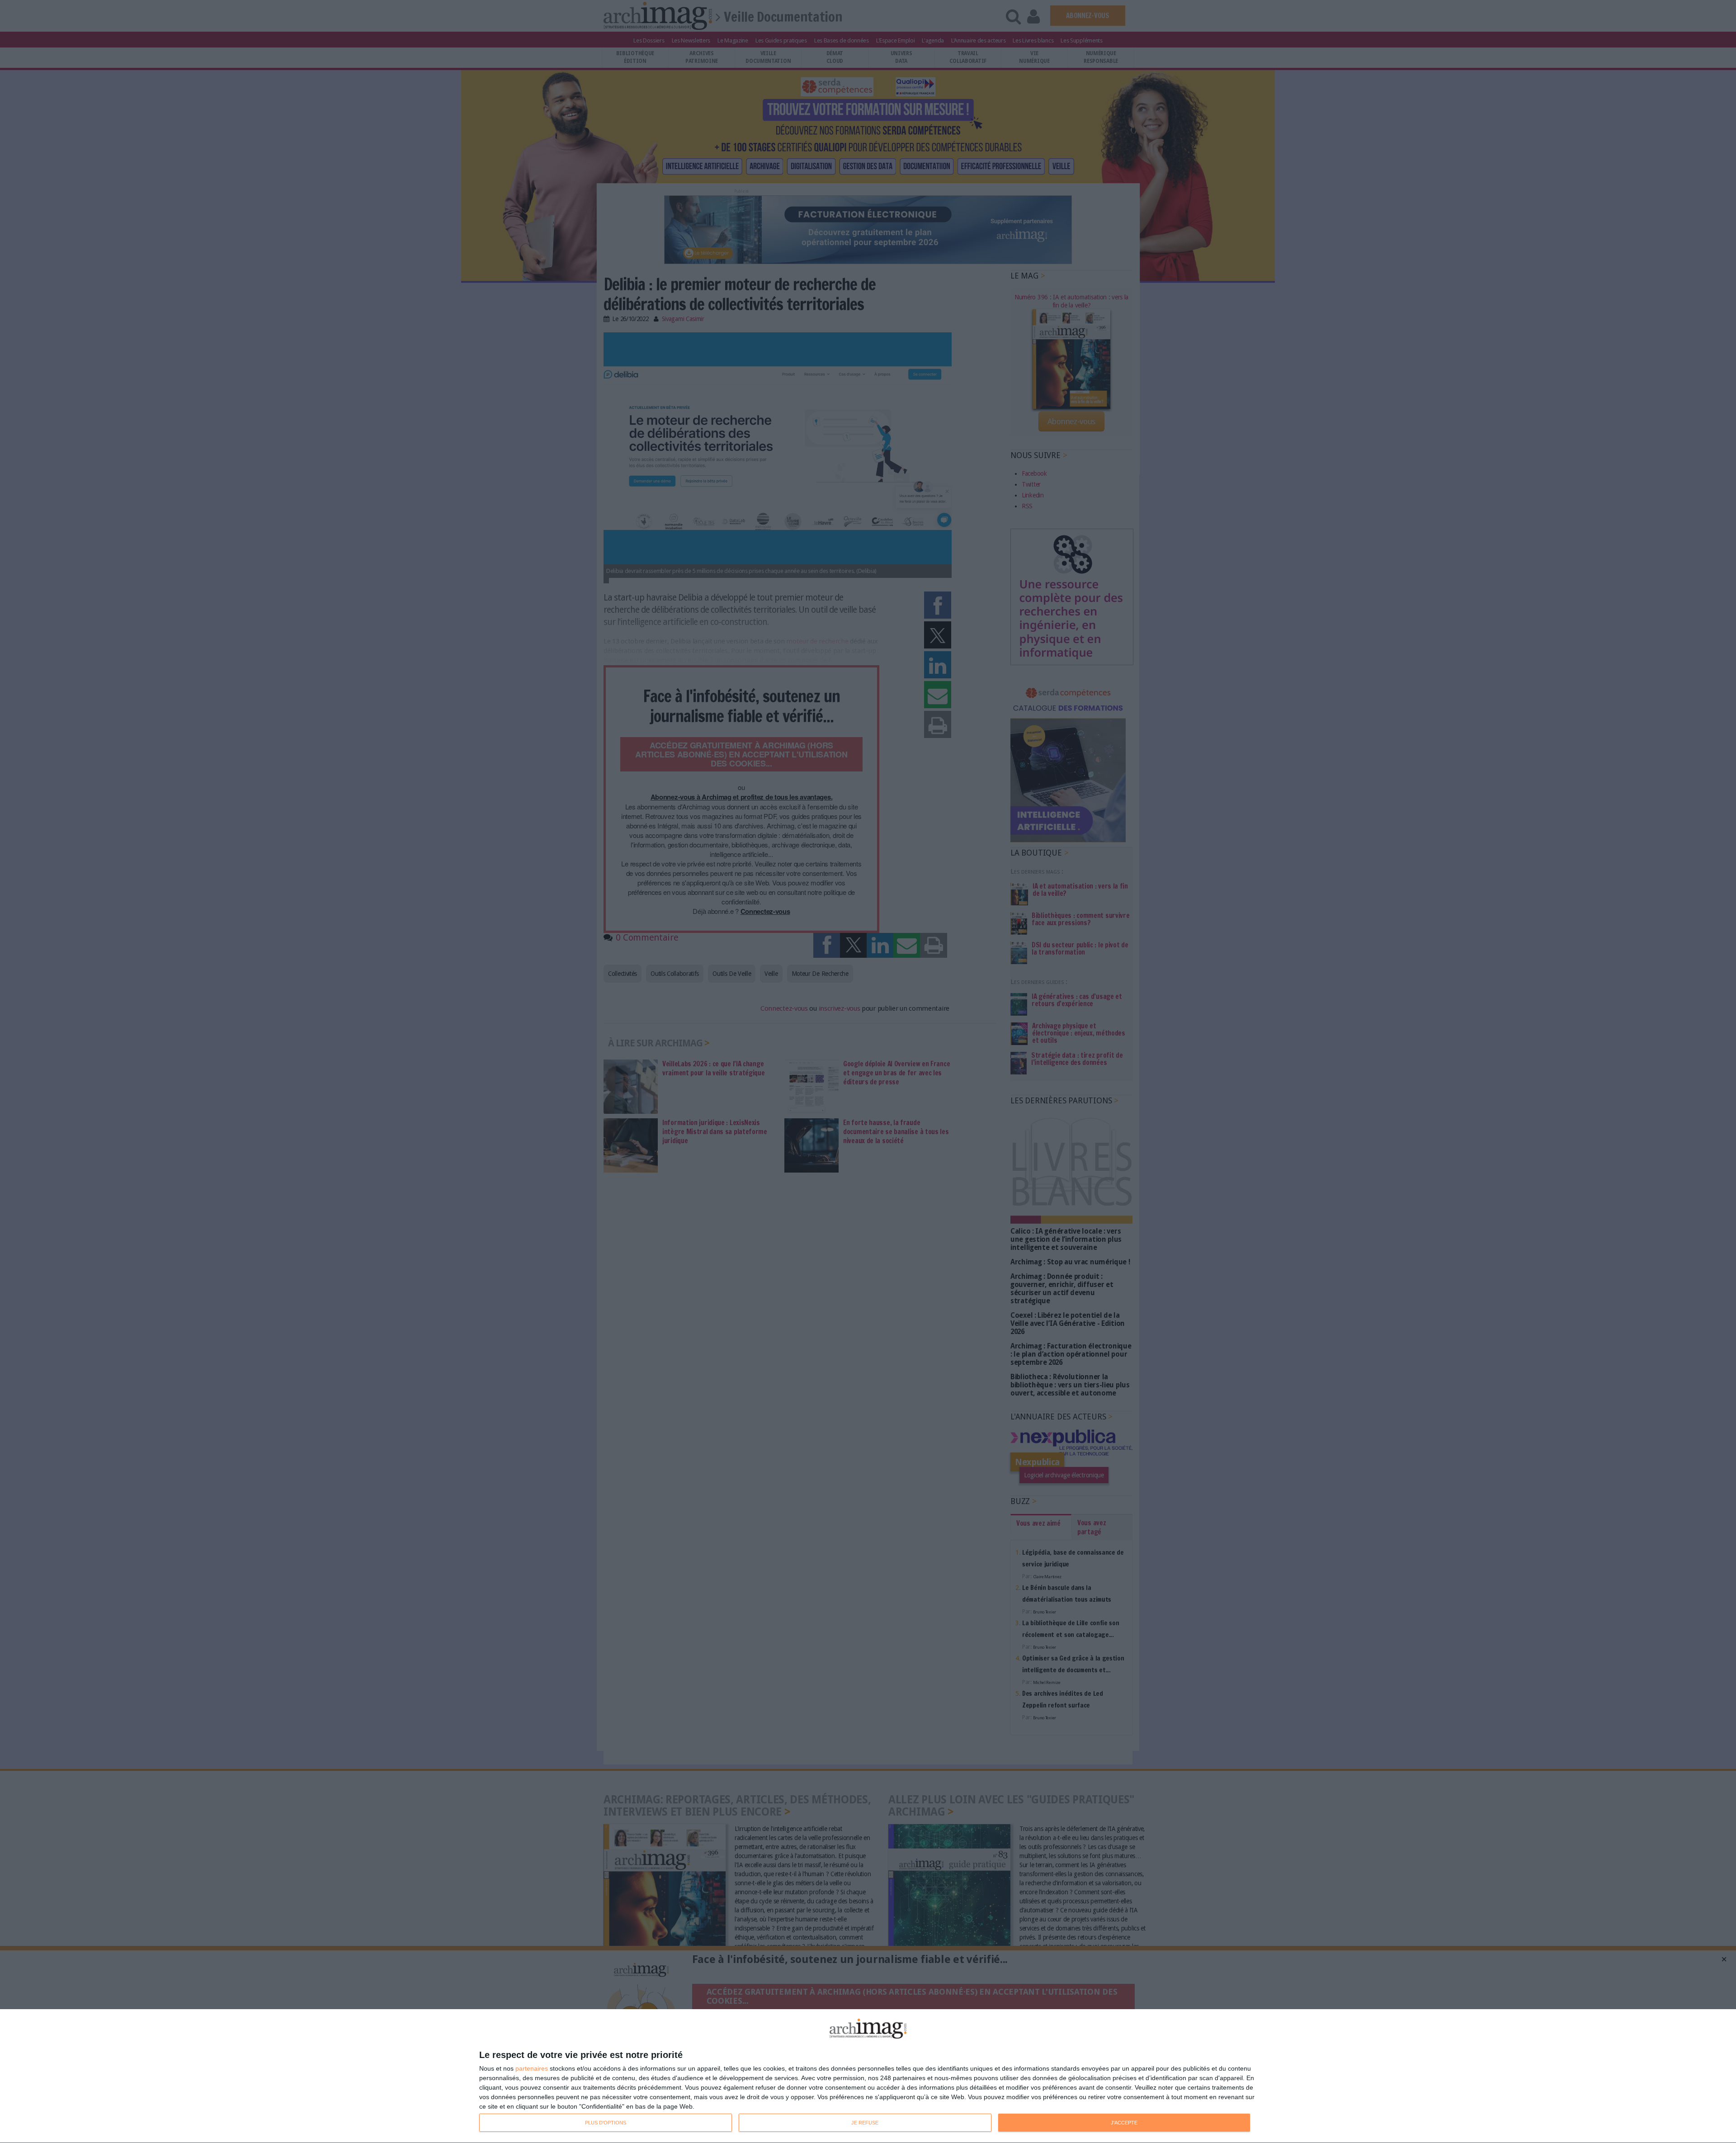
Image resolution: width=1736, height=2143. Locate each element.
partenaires (532, 2068)
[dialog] (868, 2076)
